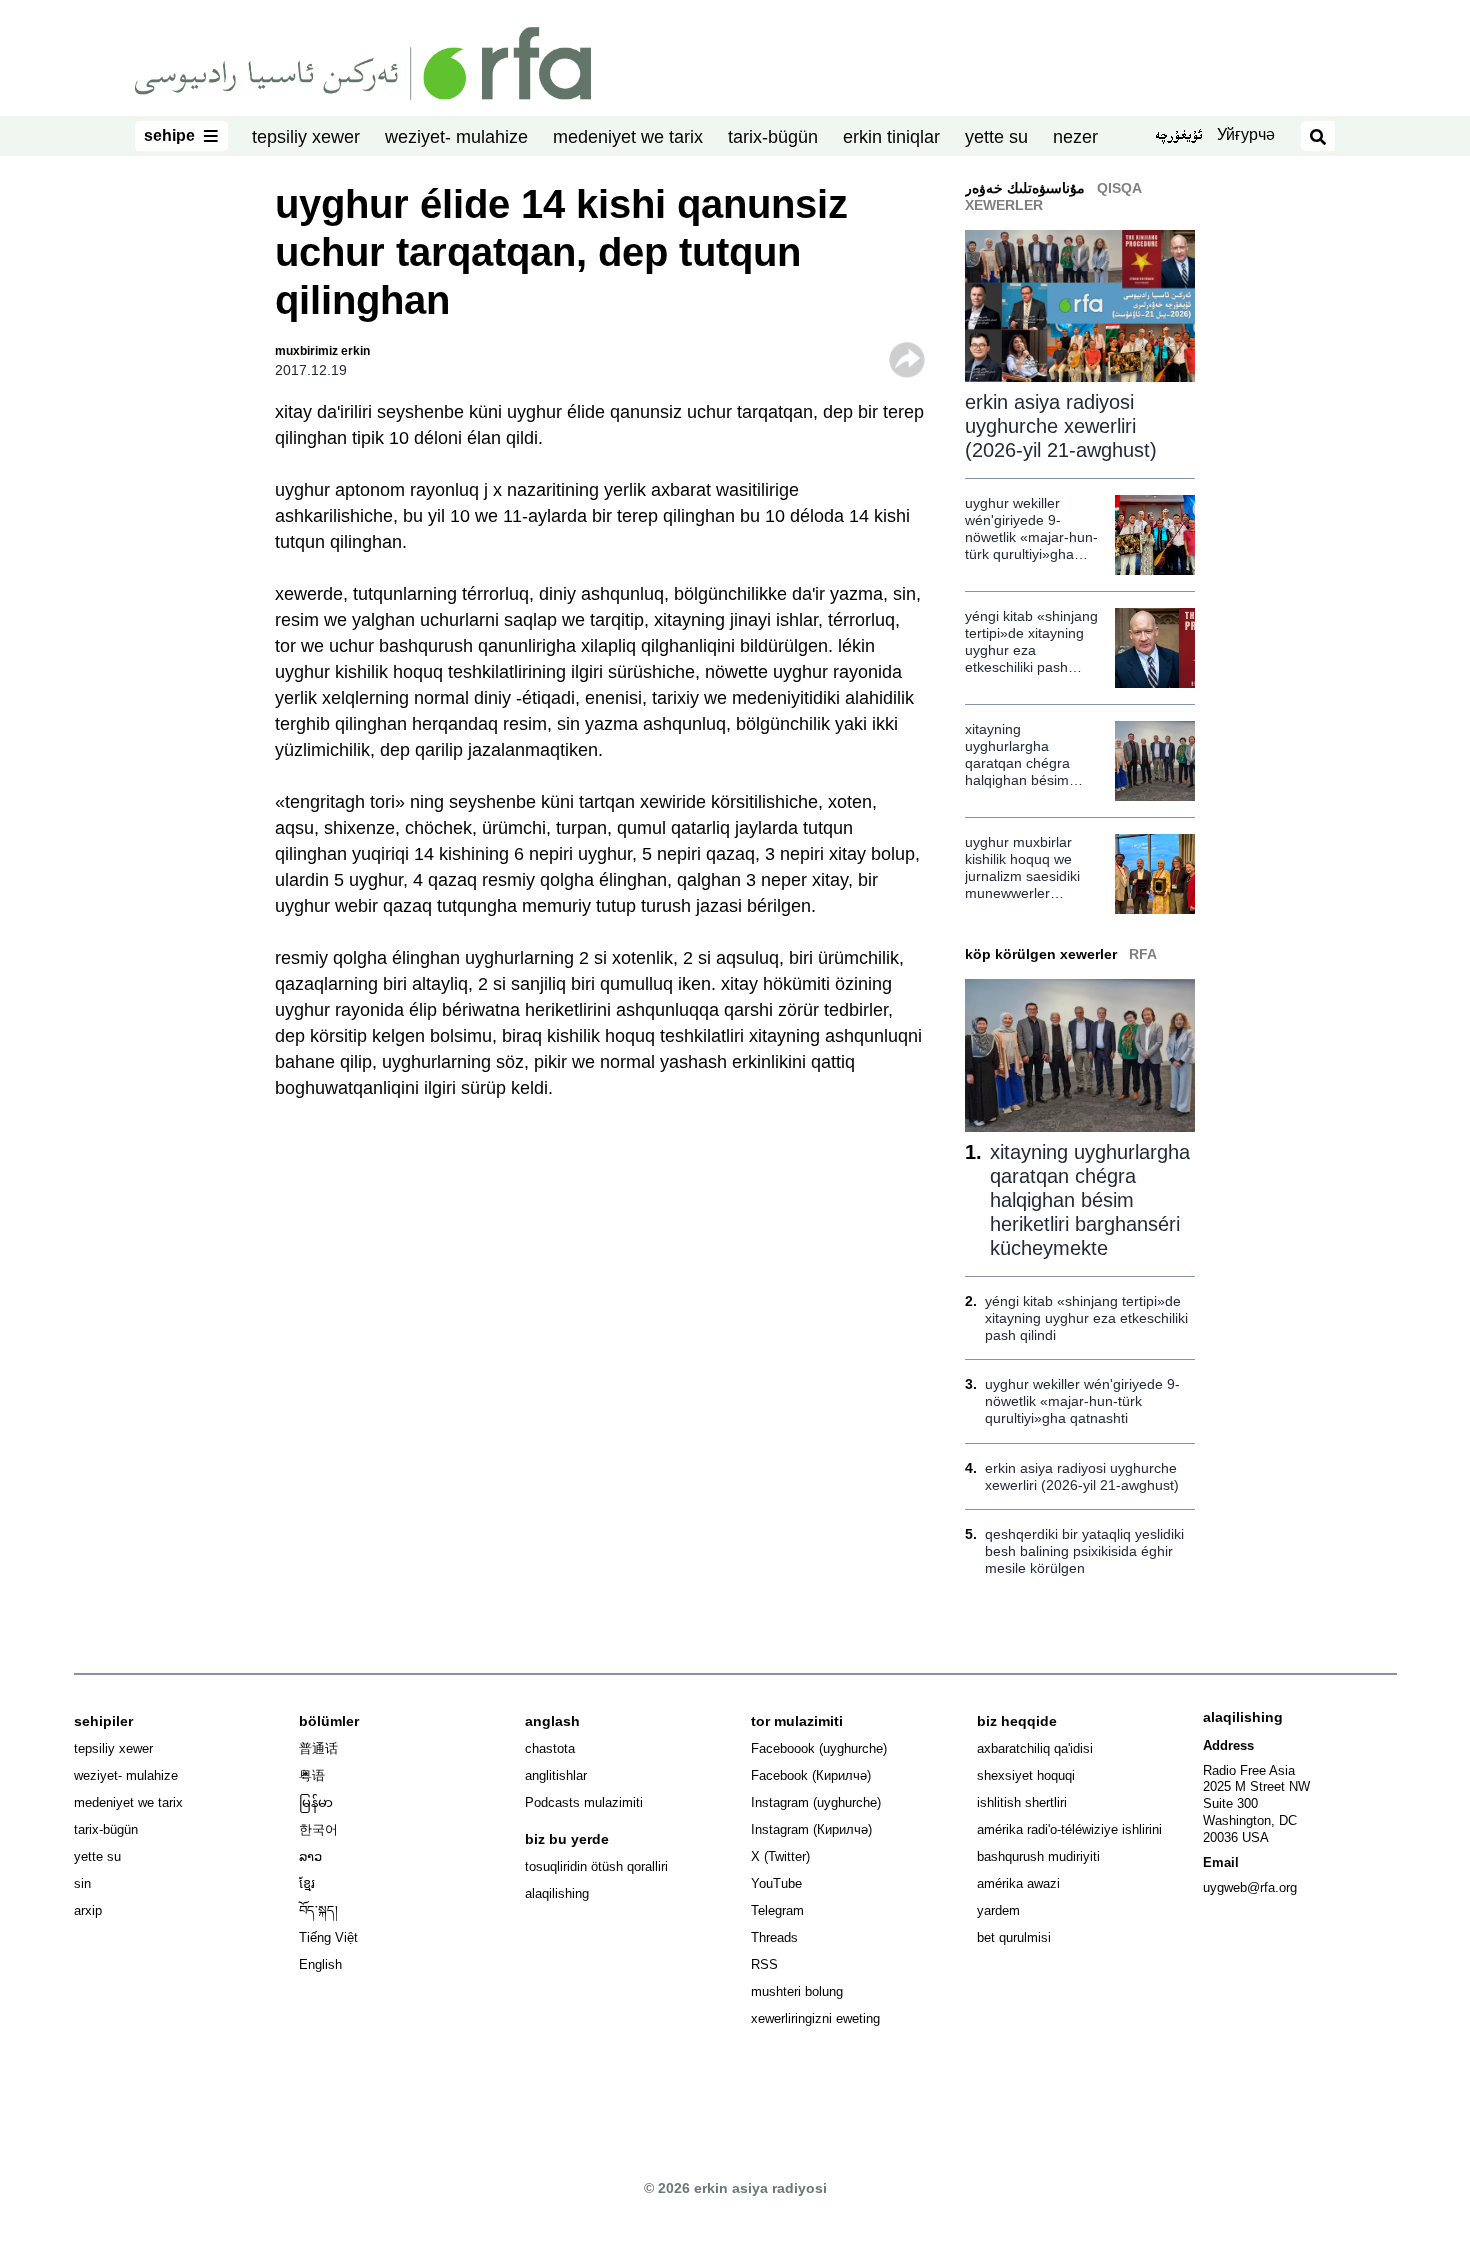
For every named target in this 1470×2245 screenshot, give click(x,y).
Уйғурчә (1246, 134)
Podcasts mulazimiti (584, 1802)
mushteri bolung (797, 1991)
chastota (550, 1748)
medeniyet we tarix (628, 137)
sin (82, 1883)
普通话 (318, 1748)
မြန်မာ (316, 1802)
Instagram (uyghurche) (816, 1802)
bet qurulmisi (1014, 1937)
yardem (998, 1910)
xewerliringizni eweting (815, 2018)
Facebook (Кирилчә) (811, 1775)
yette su (996, 137)
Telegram (777, 1910)
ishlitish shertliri (1022, 1802)
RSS (764, 1964)
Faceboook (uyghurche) (819, 1748)
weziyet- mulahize (456, 137)
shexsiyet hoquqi (1026, 1775)
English (320, 1964)
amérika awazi (1018, 1883)
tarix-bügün (773, 137)
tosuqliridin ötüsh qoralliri (596, 1866)
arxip (88, 1910)
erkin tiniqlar (891, 137)
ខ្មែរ (307, 1883)
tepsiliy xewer (306, 137)
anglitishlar (556, 1775)
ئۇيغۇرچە (1178, 137)
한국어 (318, 1829)
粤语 (312, 1775)
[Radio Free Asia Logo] (363, 62)
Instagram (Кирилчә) (811, 1829)
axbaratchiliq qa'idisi (1035, 1748)
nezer (1075, 137)
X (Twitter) (780, 1856)
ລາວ (310, 1856)
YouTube (776, 1883)
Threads (774, 1937)
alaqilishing (557, 1893)
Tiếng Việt (328, 1937)
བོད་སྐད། (318, 1910)
